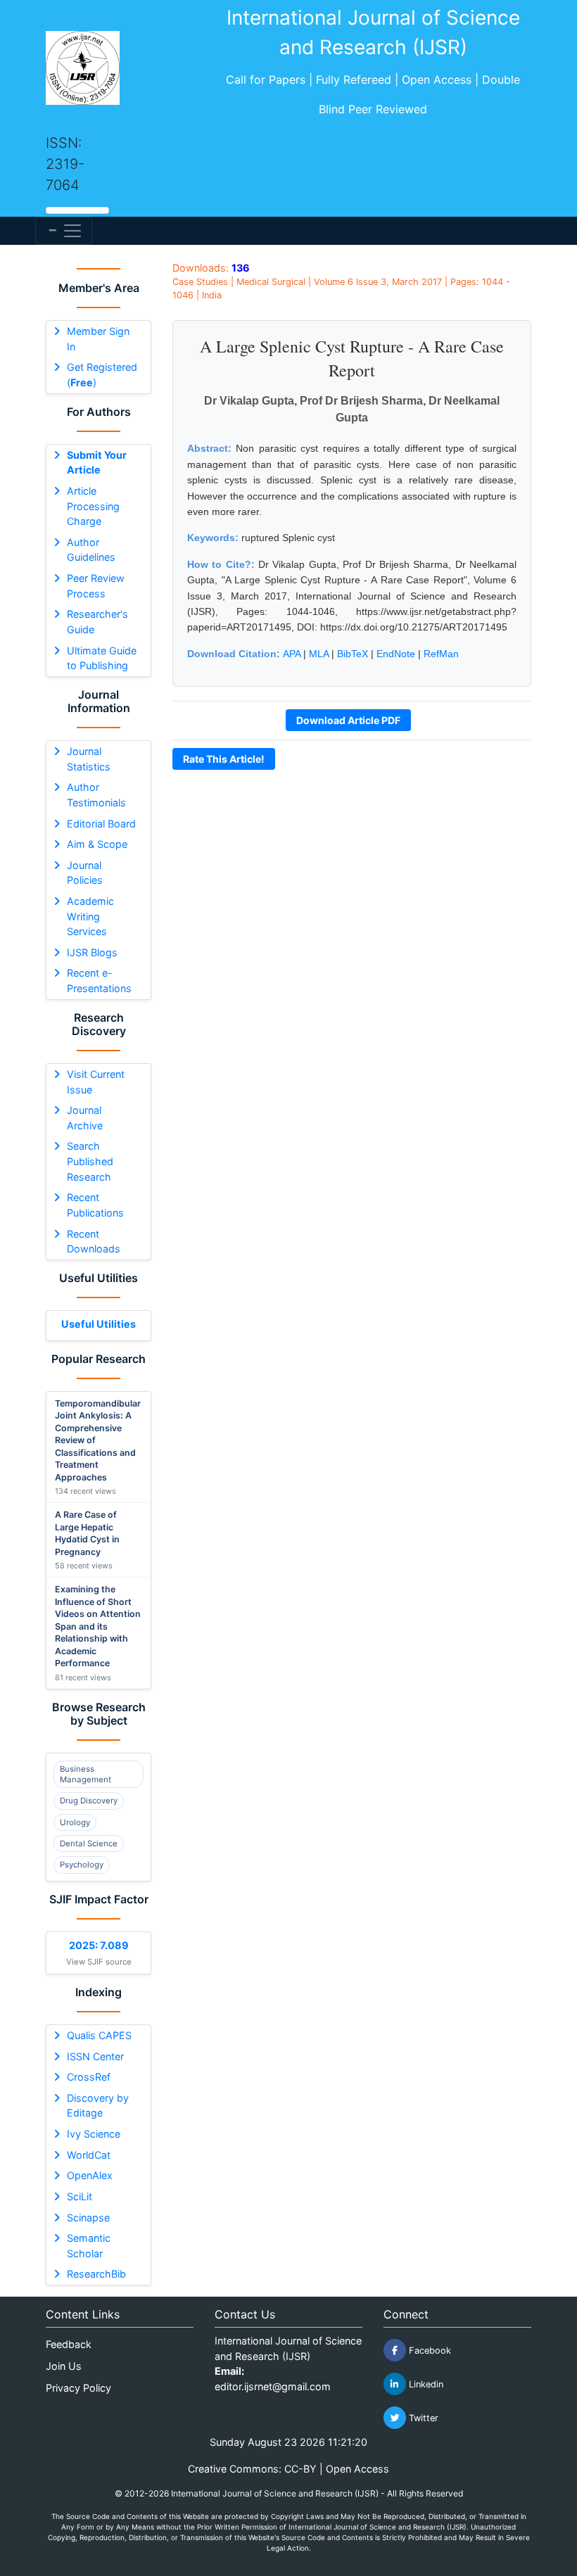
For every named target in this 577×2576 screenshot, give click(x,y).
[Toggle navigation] (64, 231)
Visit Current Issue (96, 1082)
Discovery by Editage (98, 2106)
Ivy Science (94, 2134)
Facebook (429, 2350)
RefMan (441, 654)
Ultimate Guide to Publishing (102, 658)
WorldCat (89, 2155)
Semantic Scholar (89, 2246)
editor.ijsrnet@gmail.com (273, 2386)
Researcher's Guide (97, 622)
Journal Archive (85, 1118)
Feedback (69, 2344)
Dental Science (89, 1844)
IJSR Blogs (92, 952)
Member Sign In (98, 339)
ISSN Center (95, 2056)
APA (292, 654)
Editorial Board (101, 824)
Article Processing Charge (93, 506)
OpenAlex (90, 2175)
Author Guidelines (91, 550)
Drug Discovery (89, 1801)
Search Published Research (90, 1161)
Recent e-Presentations (99, 981)
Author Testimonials (96, 795)
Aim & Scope (97, 844)
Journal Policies (85, 873)
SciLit (80, 2196)
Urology (75, 1822)
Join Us (64, 2366)
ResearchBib (96, 2274)
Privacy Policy (78, 2388)
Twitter (422, 2418)
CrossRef (89, 2077)
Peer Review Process (96, 586)
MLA (319, 654)
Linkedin (425, 2384)
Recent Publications (95, 1205)
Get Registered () (102, 375)
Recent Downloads (94, 1242)
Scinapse (88, 2217)
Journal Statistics (89, 759)
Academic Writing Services (90, 916)
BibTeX (353, 654)
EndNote (396, 654)
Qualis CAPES (99, 2035)
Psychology (82, 1865)
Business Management (85, 1774)
